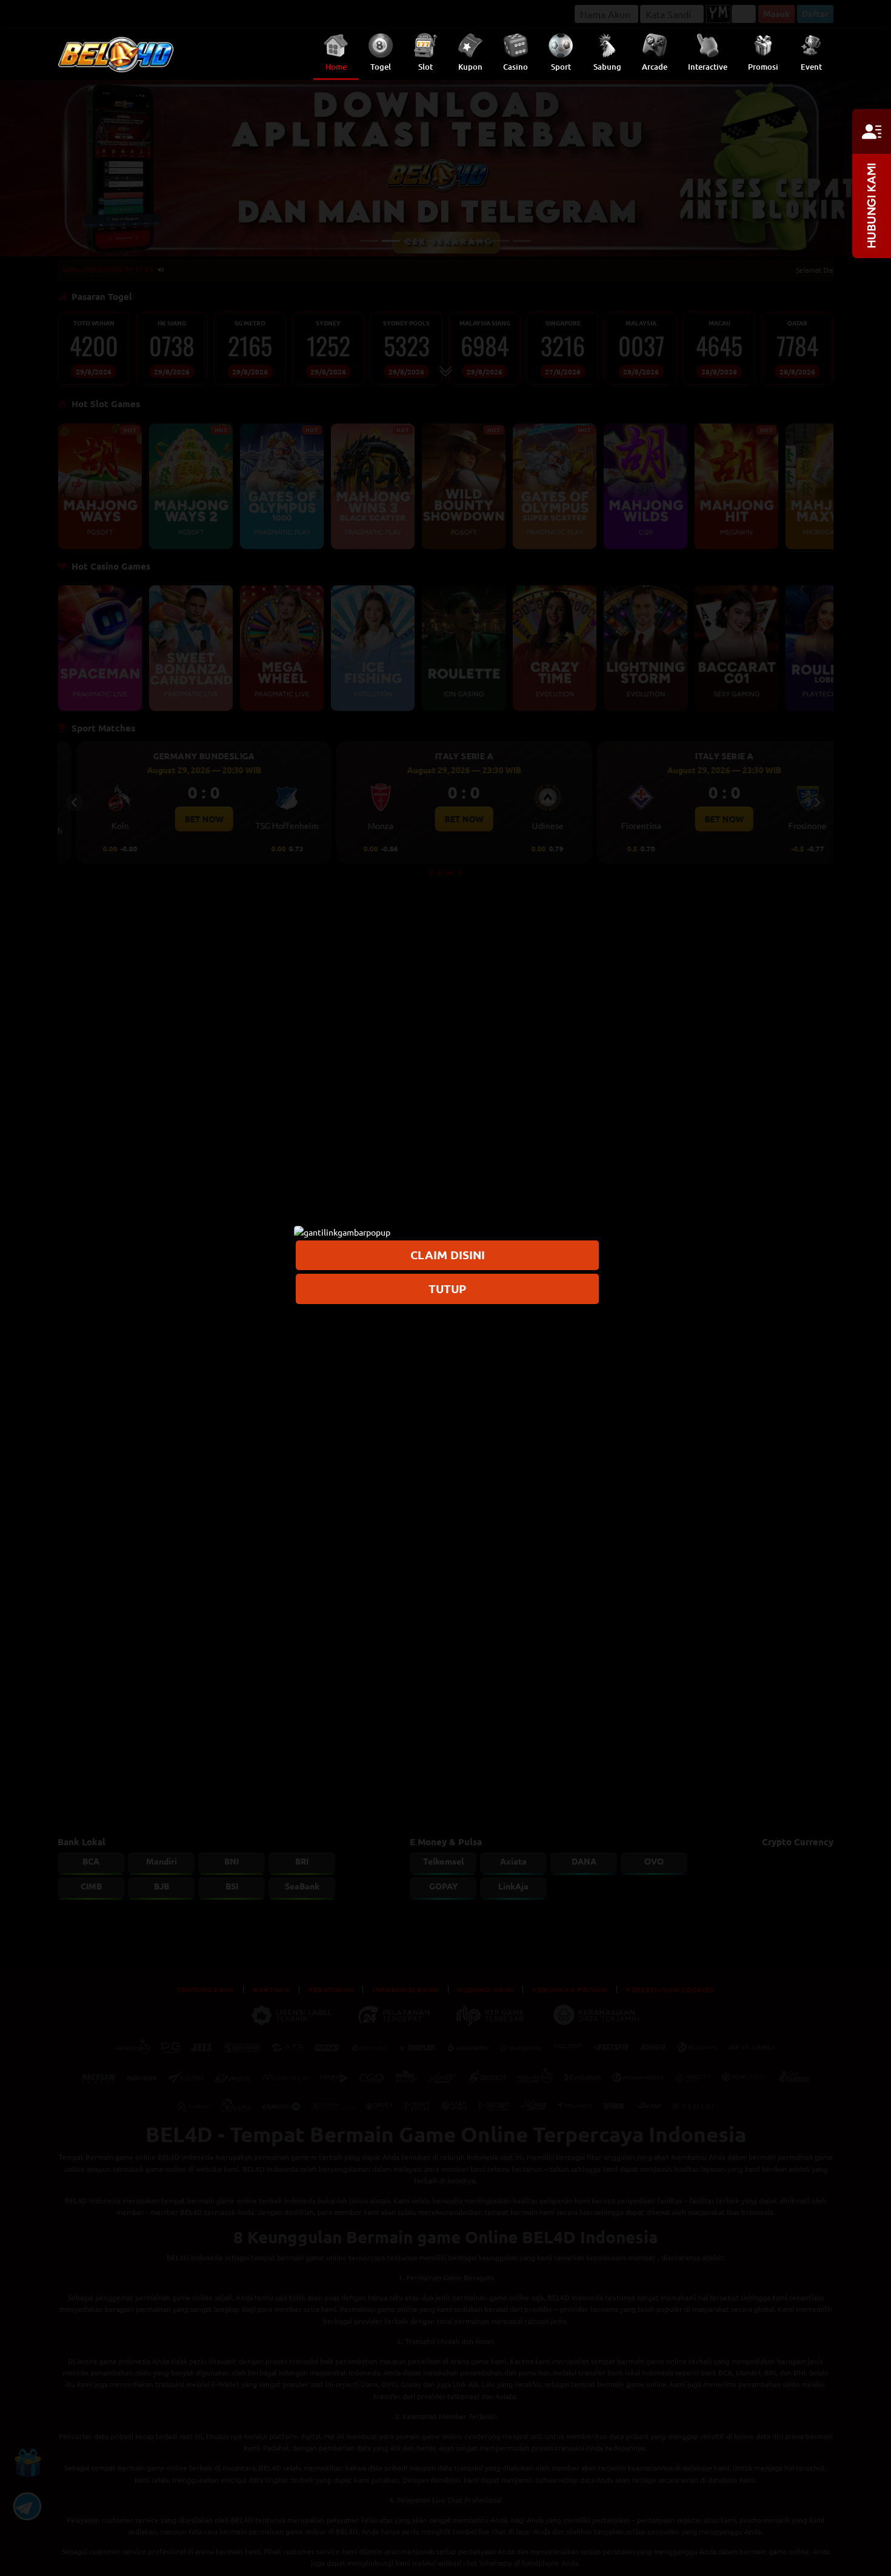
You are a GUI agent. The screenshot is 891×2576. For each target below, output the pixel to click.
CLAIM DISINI (448, 1255)
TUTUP (447, 1288)
